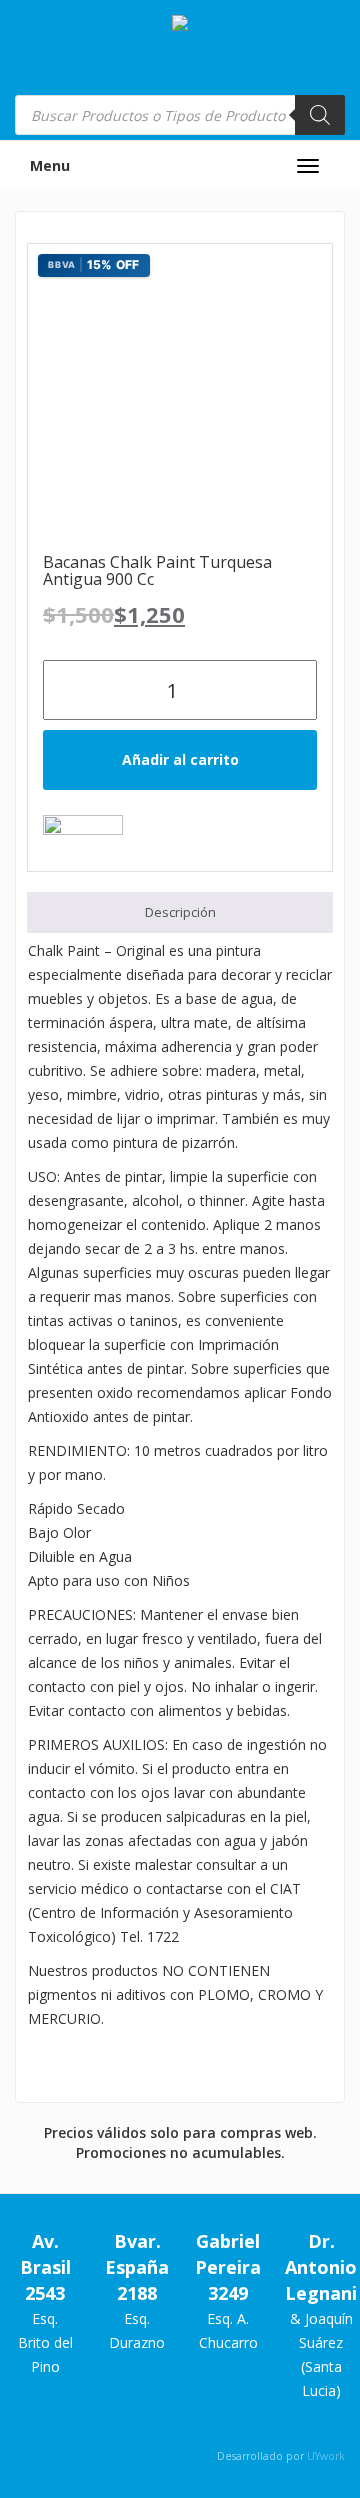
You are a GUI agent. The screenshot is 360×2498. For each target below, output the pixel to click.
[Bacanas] (83, 838)
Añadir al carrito (180, 759)
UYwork (326, 2456)
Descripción (180, 912)
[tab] (180, 912)
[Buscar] (320, 115)
